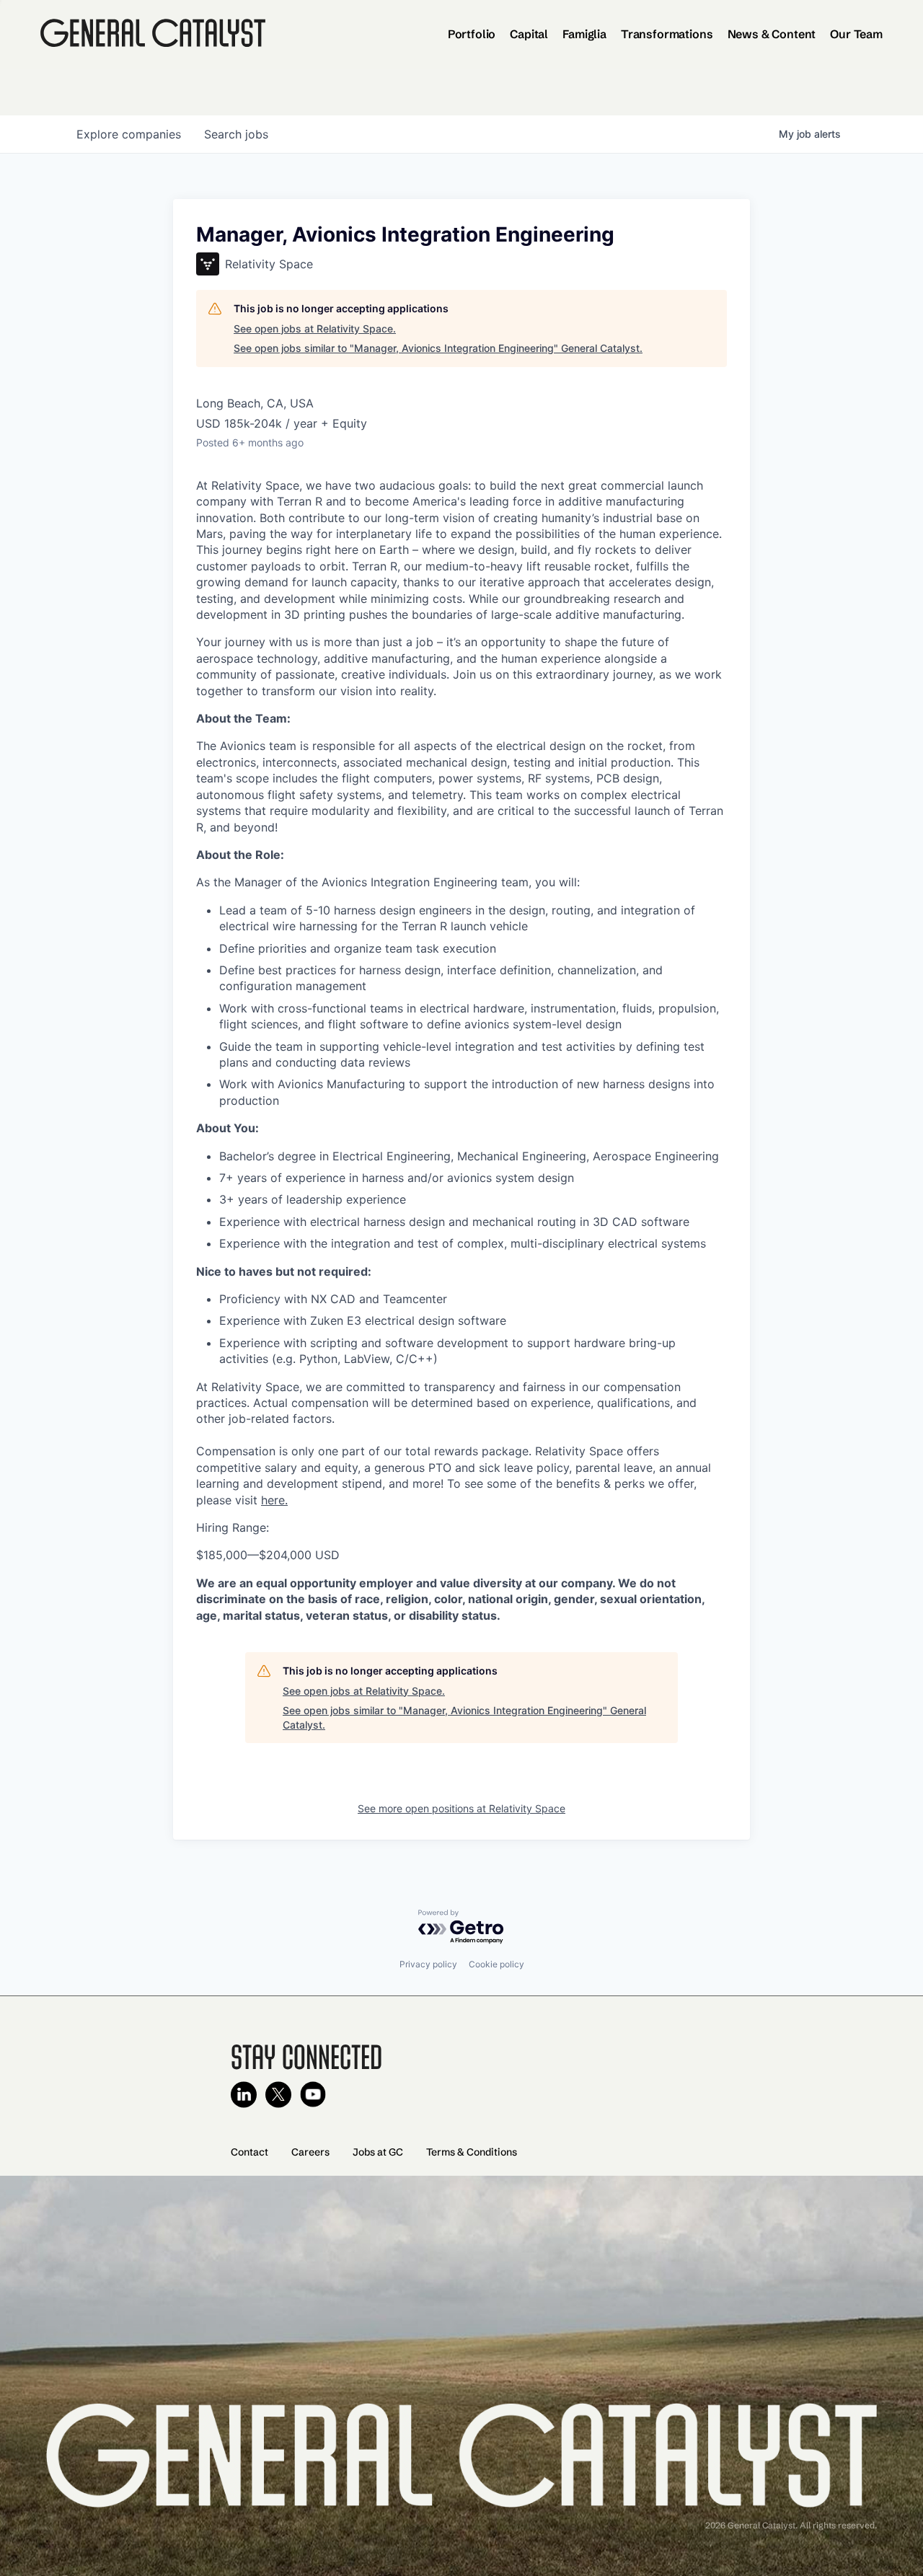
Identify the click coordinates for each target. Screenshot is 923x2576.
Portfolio (472, 34)
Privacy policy (428, 1964)
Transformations (667, 34)
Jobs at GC (378, 2152)
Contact (249, 2152)
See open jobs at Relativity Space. (315, 328)
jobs (236, 134)
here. (274, 1500)
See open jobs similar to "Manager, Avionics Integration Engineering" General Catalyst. (438, 348)
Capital (529, 34)
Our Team (856, 34)
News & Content (772, 34)
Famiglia (584, 34)
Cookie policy (496, 1964)
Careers (310, 2152)
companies (129, 134)
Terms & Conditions (472, 2152)
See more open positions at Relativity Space (461, 1808)
